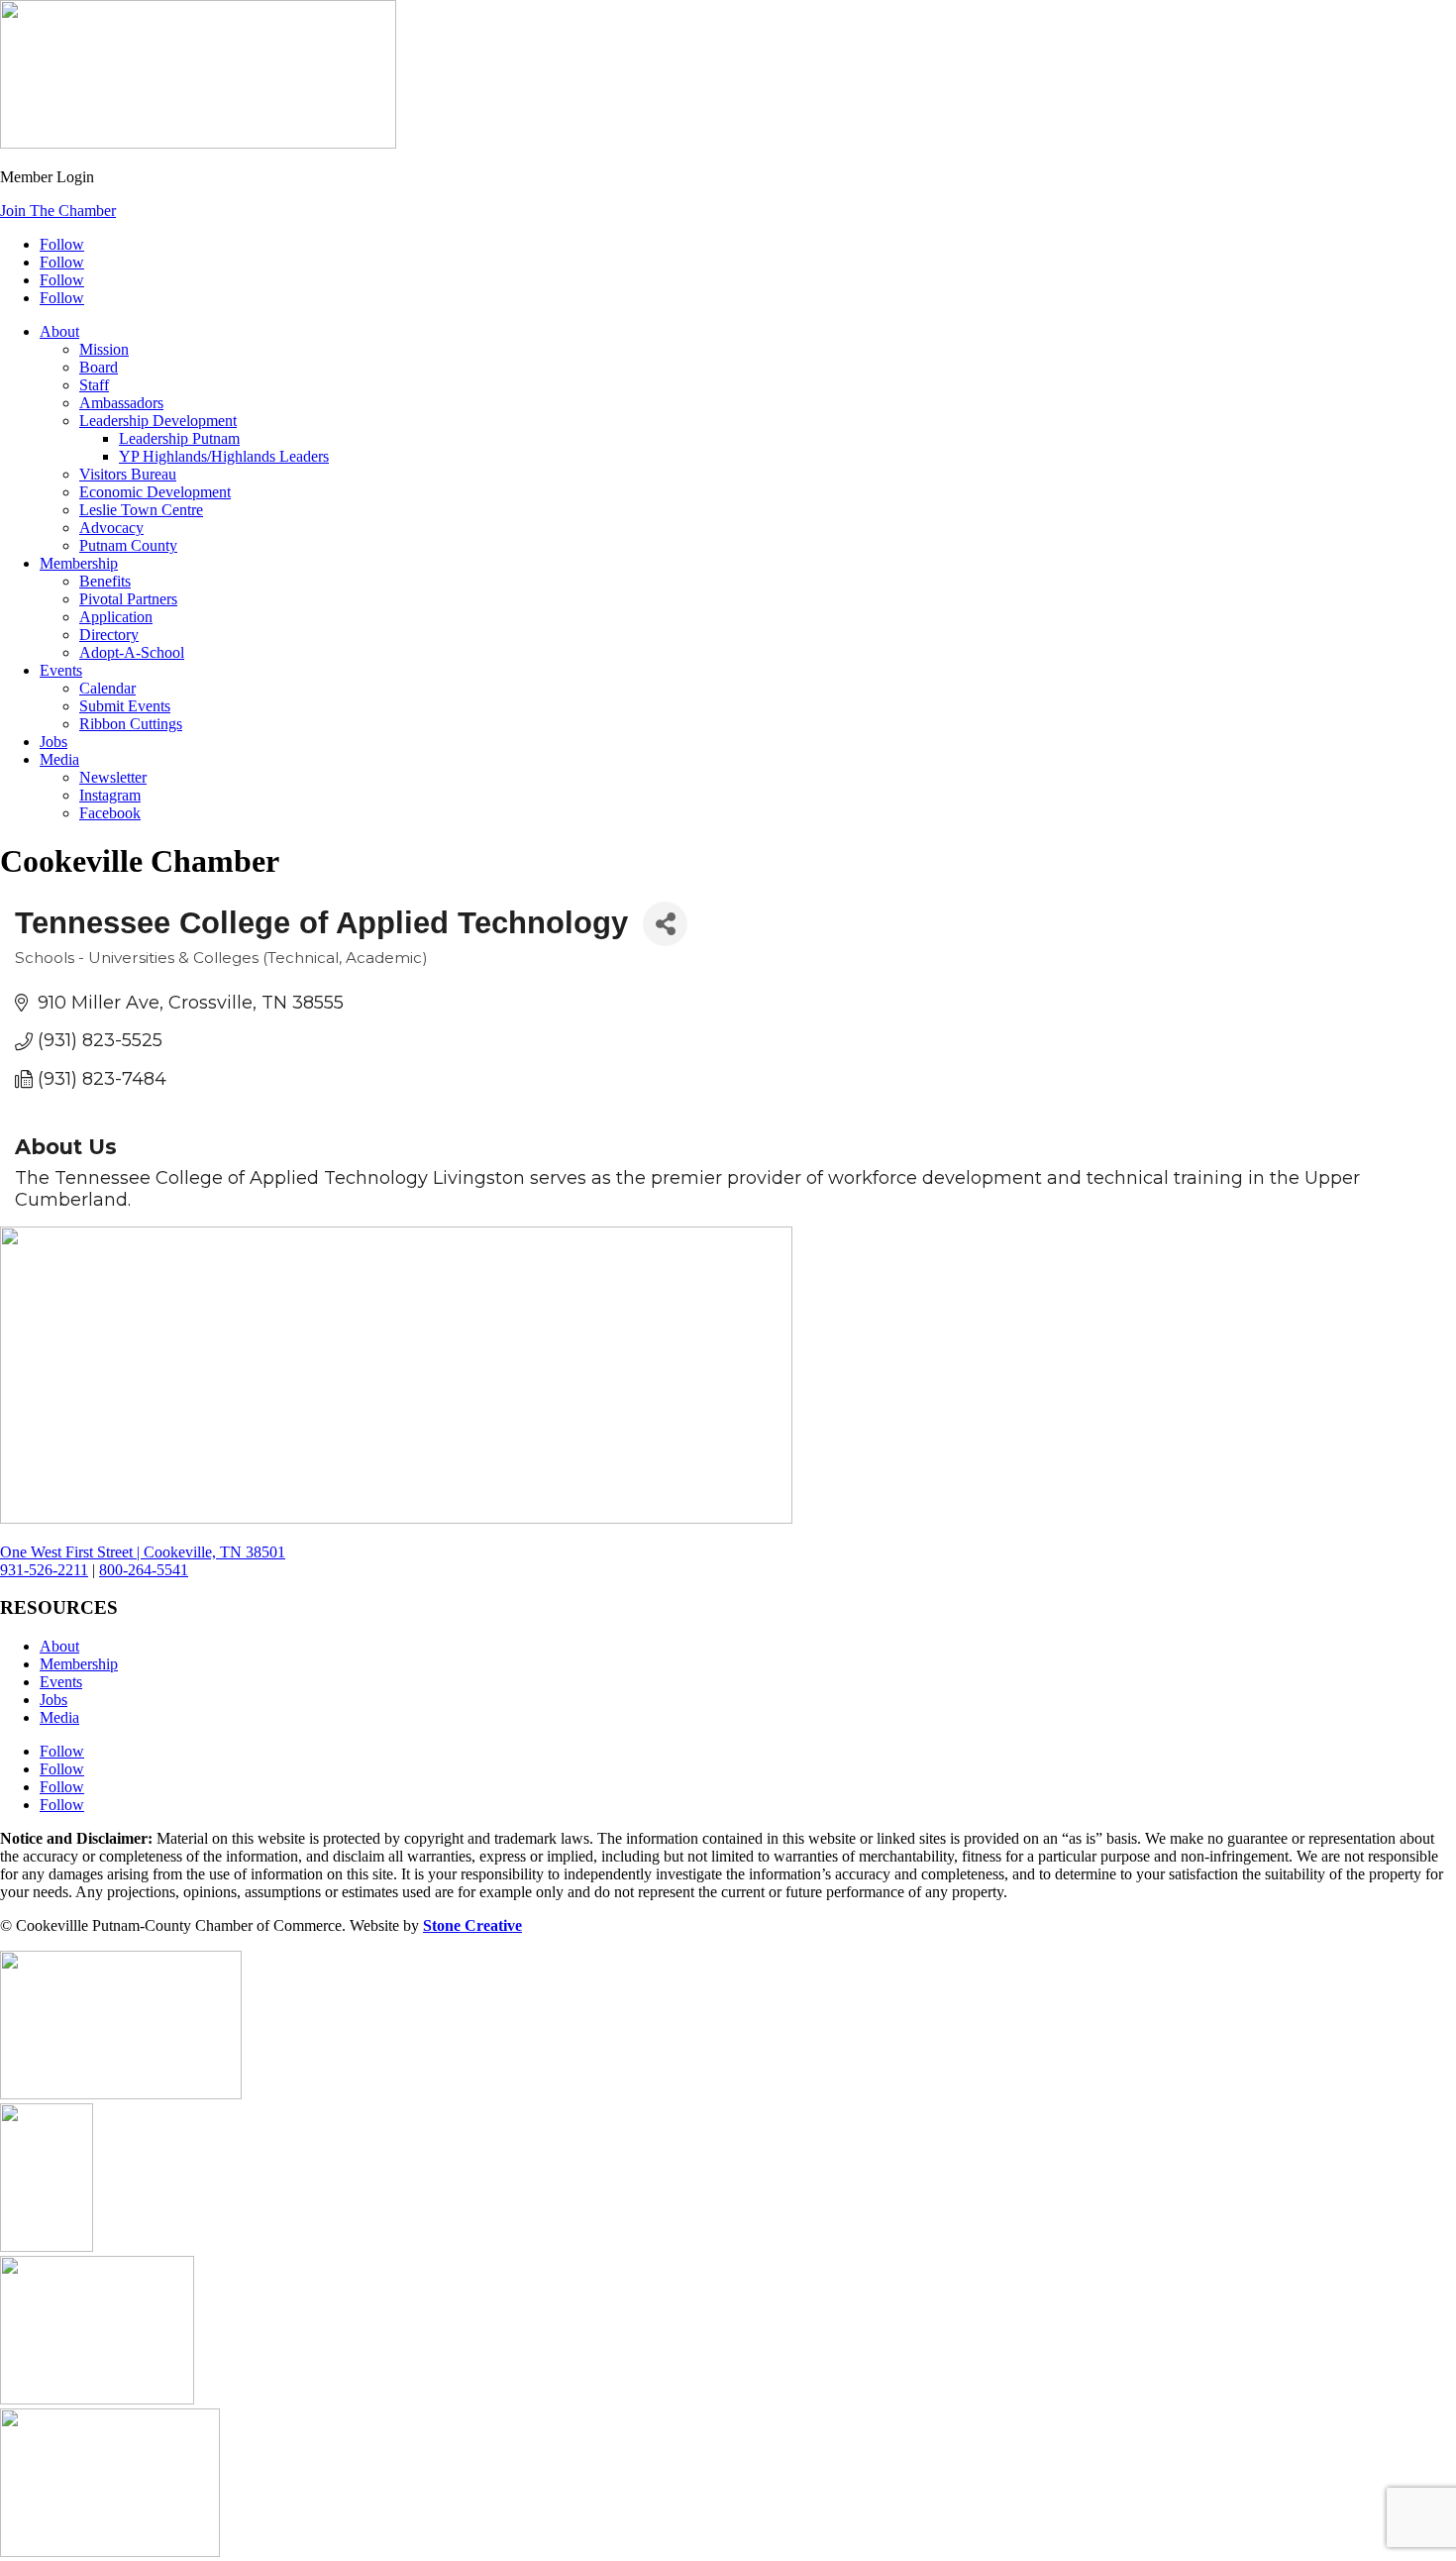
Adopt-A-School (132, 652)
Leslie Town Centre (141, 510)
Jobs (53, 742)
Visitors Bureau (128, 474)
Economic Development (155, 492)
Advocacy (111, 528)
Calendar (107, 688)
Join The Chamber (58, 211)
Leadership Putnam (179, 438)
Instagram (110, 795)
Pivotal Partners (128, 599)
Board (99, 367)
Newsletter (113, 777)
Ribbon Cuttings (131, 724)
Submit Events (125, 706)
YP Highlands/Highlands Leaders (224, 456)
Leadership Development (158, 421)
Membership (79, 563)
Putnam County (128, 545)
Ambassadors (121, 403)
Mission (104, 349)
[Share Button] (665, 924)
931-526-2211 (44, 1570)
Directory (109, 635)
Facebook (110, 813)
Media (59, 759)
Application (116, 617)
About (59, 331)
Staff (94, 385)
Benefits (105, 581)
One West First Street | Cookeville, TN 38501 (143, 1552)
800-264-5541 (144, 1570)
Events (61, 670)
